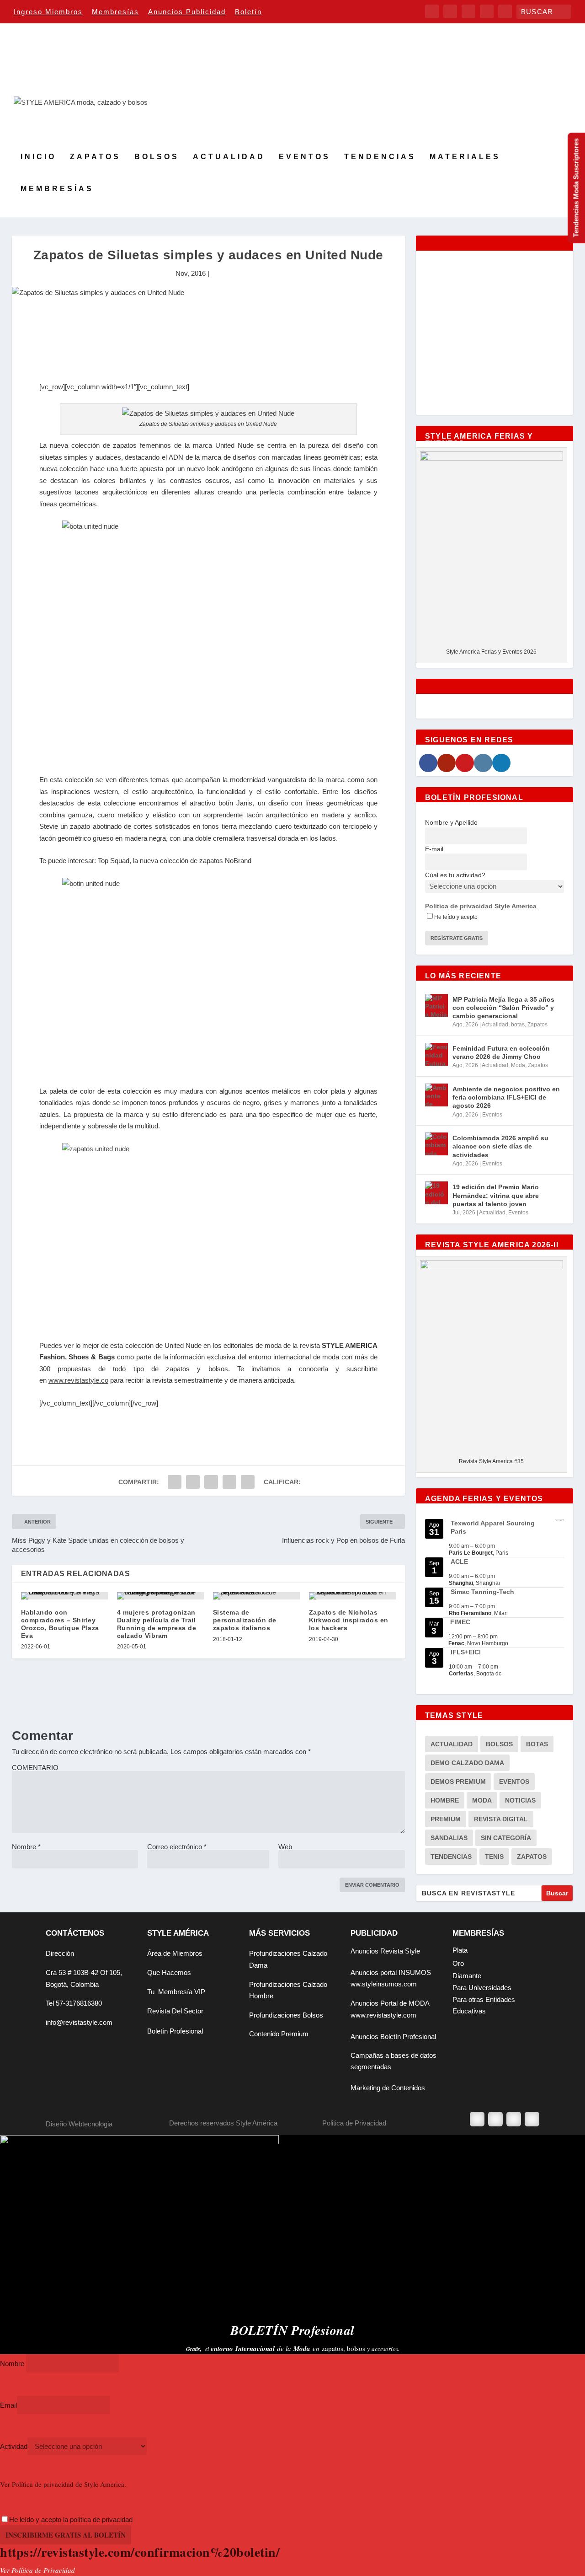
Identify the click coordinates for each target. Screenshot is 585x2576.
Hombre (445, 1800)
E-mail (434, 849)
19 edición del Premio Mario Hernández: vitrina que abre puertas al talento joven (496, 1195)
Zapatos (95, 157)
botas (518, 1025)
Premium (446, 1819)
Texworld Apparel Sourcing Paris (493, 1527)
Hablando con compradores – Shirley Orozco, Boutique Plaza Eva (60, 1624)
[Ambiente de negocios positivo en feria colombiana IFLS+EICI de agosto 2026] (436, 1095)
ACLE (459, 1562)
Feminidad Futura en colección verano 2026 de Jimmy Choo (501, 1052)
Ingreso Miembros (48, 12)
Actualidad (229, 157)
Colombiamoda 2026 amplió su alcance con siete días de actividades (500, 1146)
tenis (494, 1857)
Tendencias (380, 157)
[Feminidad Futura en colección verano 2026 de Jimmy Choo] (436, 1054)
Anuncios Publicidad (187, 12)
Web (285, 1847)
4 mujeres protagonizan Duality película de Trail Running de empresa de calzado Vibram (157, 1624)
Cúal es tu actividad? (455, 875)
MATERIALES (465, 157)
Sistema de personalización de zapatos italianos (245, 1620)
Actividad (14, 2446)
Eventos (305, 157)
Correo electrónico (177, 1847)
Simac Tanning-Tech (482, 1592)
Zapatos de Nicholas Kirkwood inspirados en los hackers (349, 1620)
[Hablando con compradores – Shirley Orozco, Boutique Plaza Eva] (64, 1596)
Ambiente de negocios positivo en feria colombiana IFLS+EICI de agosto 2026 (506, 1097)
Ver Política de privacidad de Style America (62, 2484)
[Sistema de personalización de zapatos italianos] (256, 1596)
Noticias (520, 1800)
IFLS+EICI (466, 1652)
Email (8, 2405)
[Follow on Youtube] (532, 2119)
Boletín (248, 12)
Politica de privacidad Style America (481, 906)
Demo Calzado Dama (467, 1763)
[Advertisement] (208, 354)
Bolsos (157, 157)
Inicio (38, 157)
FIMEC (460, 1622)
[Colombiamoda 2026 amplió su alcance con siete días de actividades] (436, 1144)
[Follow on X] (495, 2119)
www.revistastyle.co (78, 1380)
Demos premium (458, 1782)
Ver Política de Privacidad (37, 2570)
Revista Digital (501, 1819)
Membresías (115, 12)
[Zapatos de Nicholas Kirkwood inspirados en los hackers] (352, 1596)
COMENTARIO (35, 1768)
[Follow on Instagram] (514, 2119)
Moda (518, 1065)
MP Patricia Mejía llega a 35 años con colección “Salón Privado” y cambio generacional (503, 1008)
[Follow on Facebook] (477, 2119)
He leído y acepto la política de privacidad (71, 2520)
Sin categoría (506, 1838)
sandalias (449, 1838)
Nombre (26, 1847)
